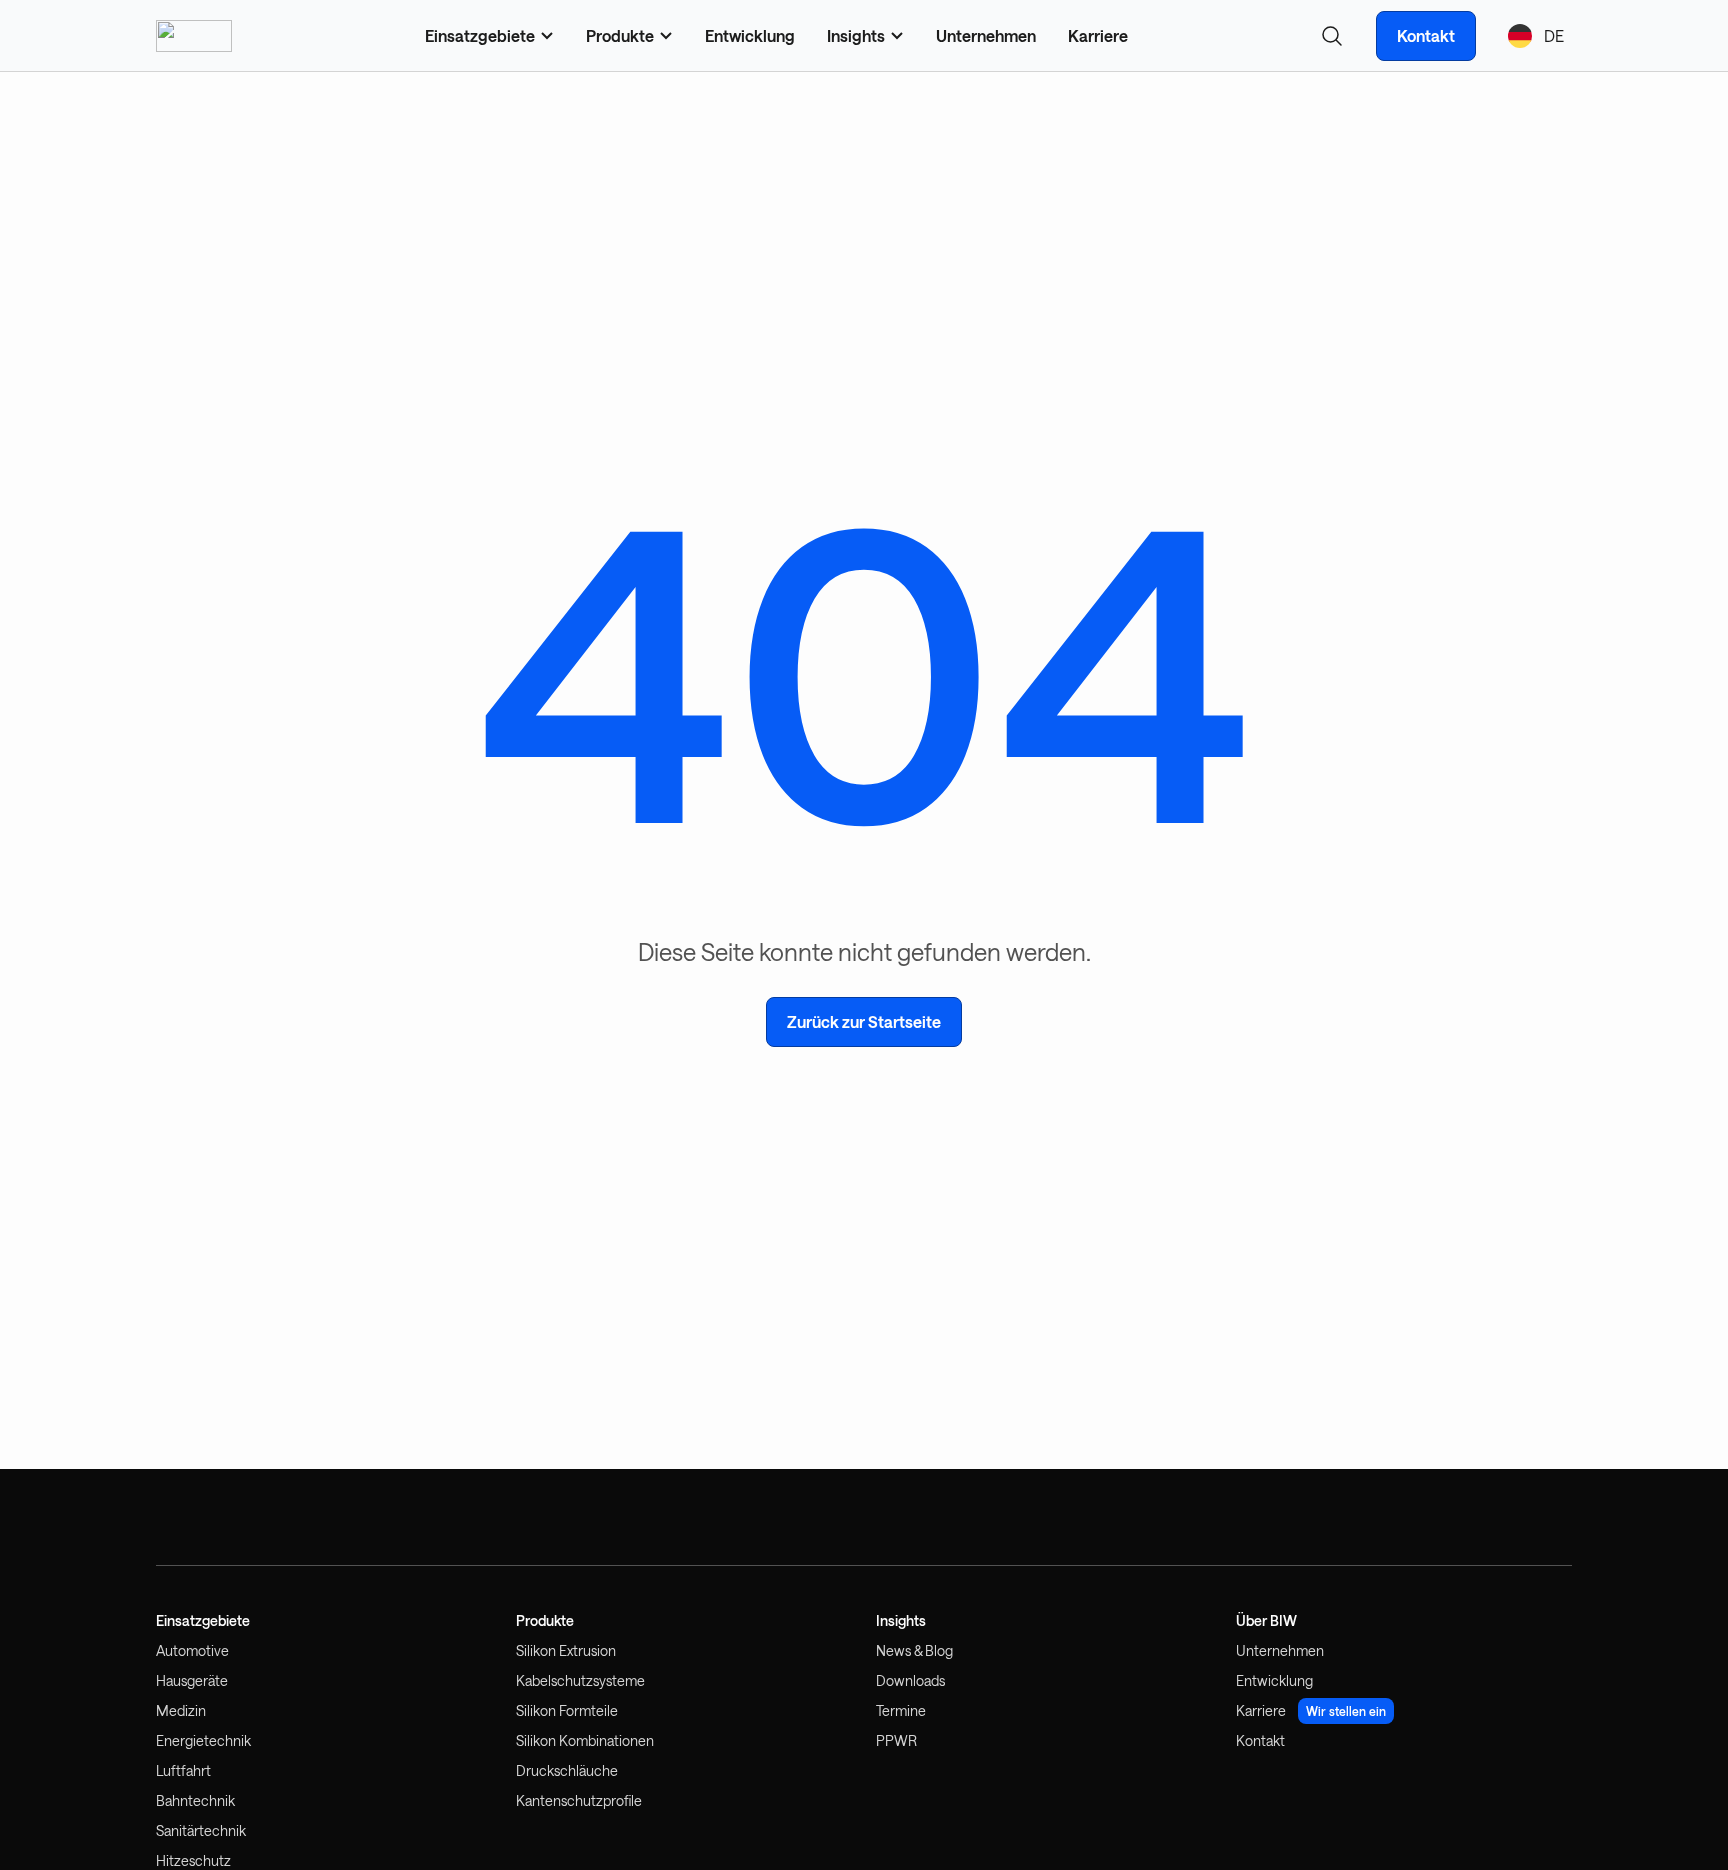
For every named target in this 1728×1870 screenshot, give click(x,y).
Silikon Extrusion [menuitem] (566, 1650)
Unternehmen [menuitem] (986, 35)
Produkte (545, 1621)
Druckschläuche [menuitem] (567, 1770)
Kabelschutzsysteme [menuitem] (580, 1680)
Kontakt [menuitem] (1260, 1740)
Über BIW (1266, 1621)
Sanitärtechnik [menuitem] (201, 1830)
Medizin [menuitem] (181, 1710)
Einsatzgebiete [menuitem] (480, 35)
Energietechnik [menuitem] (203, 1740)
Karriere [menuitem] (1098, 35)
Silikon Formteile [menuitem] (567, 1710)
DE (1554, 35)
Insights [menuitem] (856, 35)
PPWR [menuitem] (896, 1740)
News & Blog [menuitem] (914, 1650)
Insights (901, 1621)
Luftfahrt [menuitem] (183, 1770)
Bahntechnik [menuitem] (195, 1800)
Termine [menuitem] (901, 1710)
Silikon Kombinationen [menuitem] (585, 1740)
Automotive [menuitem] (192, 1650)
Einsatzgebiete (203, 1621)
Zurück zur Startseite (864, 1021)
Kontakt (1426, 35)
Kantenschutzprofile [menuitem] (579, 1800)
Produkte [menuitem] (620, 35)
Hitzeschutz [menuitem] (193, 1860)
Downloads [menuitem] (910, 1680)
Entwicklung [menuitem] (750, 35)
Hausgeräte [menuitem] (192, 1680)
